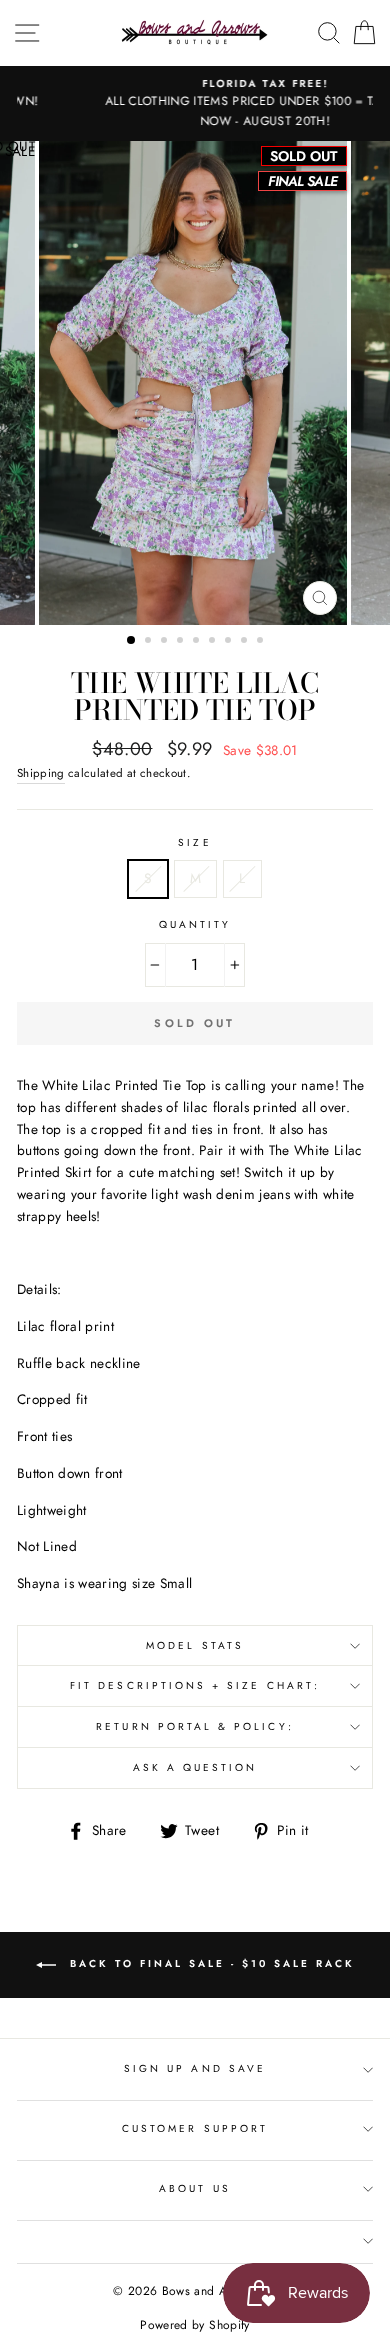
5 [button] (198, 642)
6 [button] (214, 642)
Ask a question (195, 1767)
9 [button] (262, 642)
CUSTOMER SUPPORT (195, 2128)
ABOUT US (194, 2188)
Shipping (41, 773)
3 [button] (166, 642)
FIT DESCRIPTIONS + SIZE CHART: (195, 1685)
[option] (195, 103)
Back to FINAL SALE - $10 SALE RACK (209, 1963)
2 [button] (150, 642)
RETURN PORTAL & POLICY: (194, 1726)
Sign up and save (195, 2068)
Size (194, 842)
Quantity (195, 924)
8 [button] (246, 642)
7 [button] (230, 642)
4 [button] (182, 642)
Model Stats (195, 1645)
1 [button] (132, 641)
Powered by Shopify (194, 2325)
